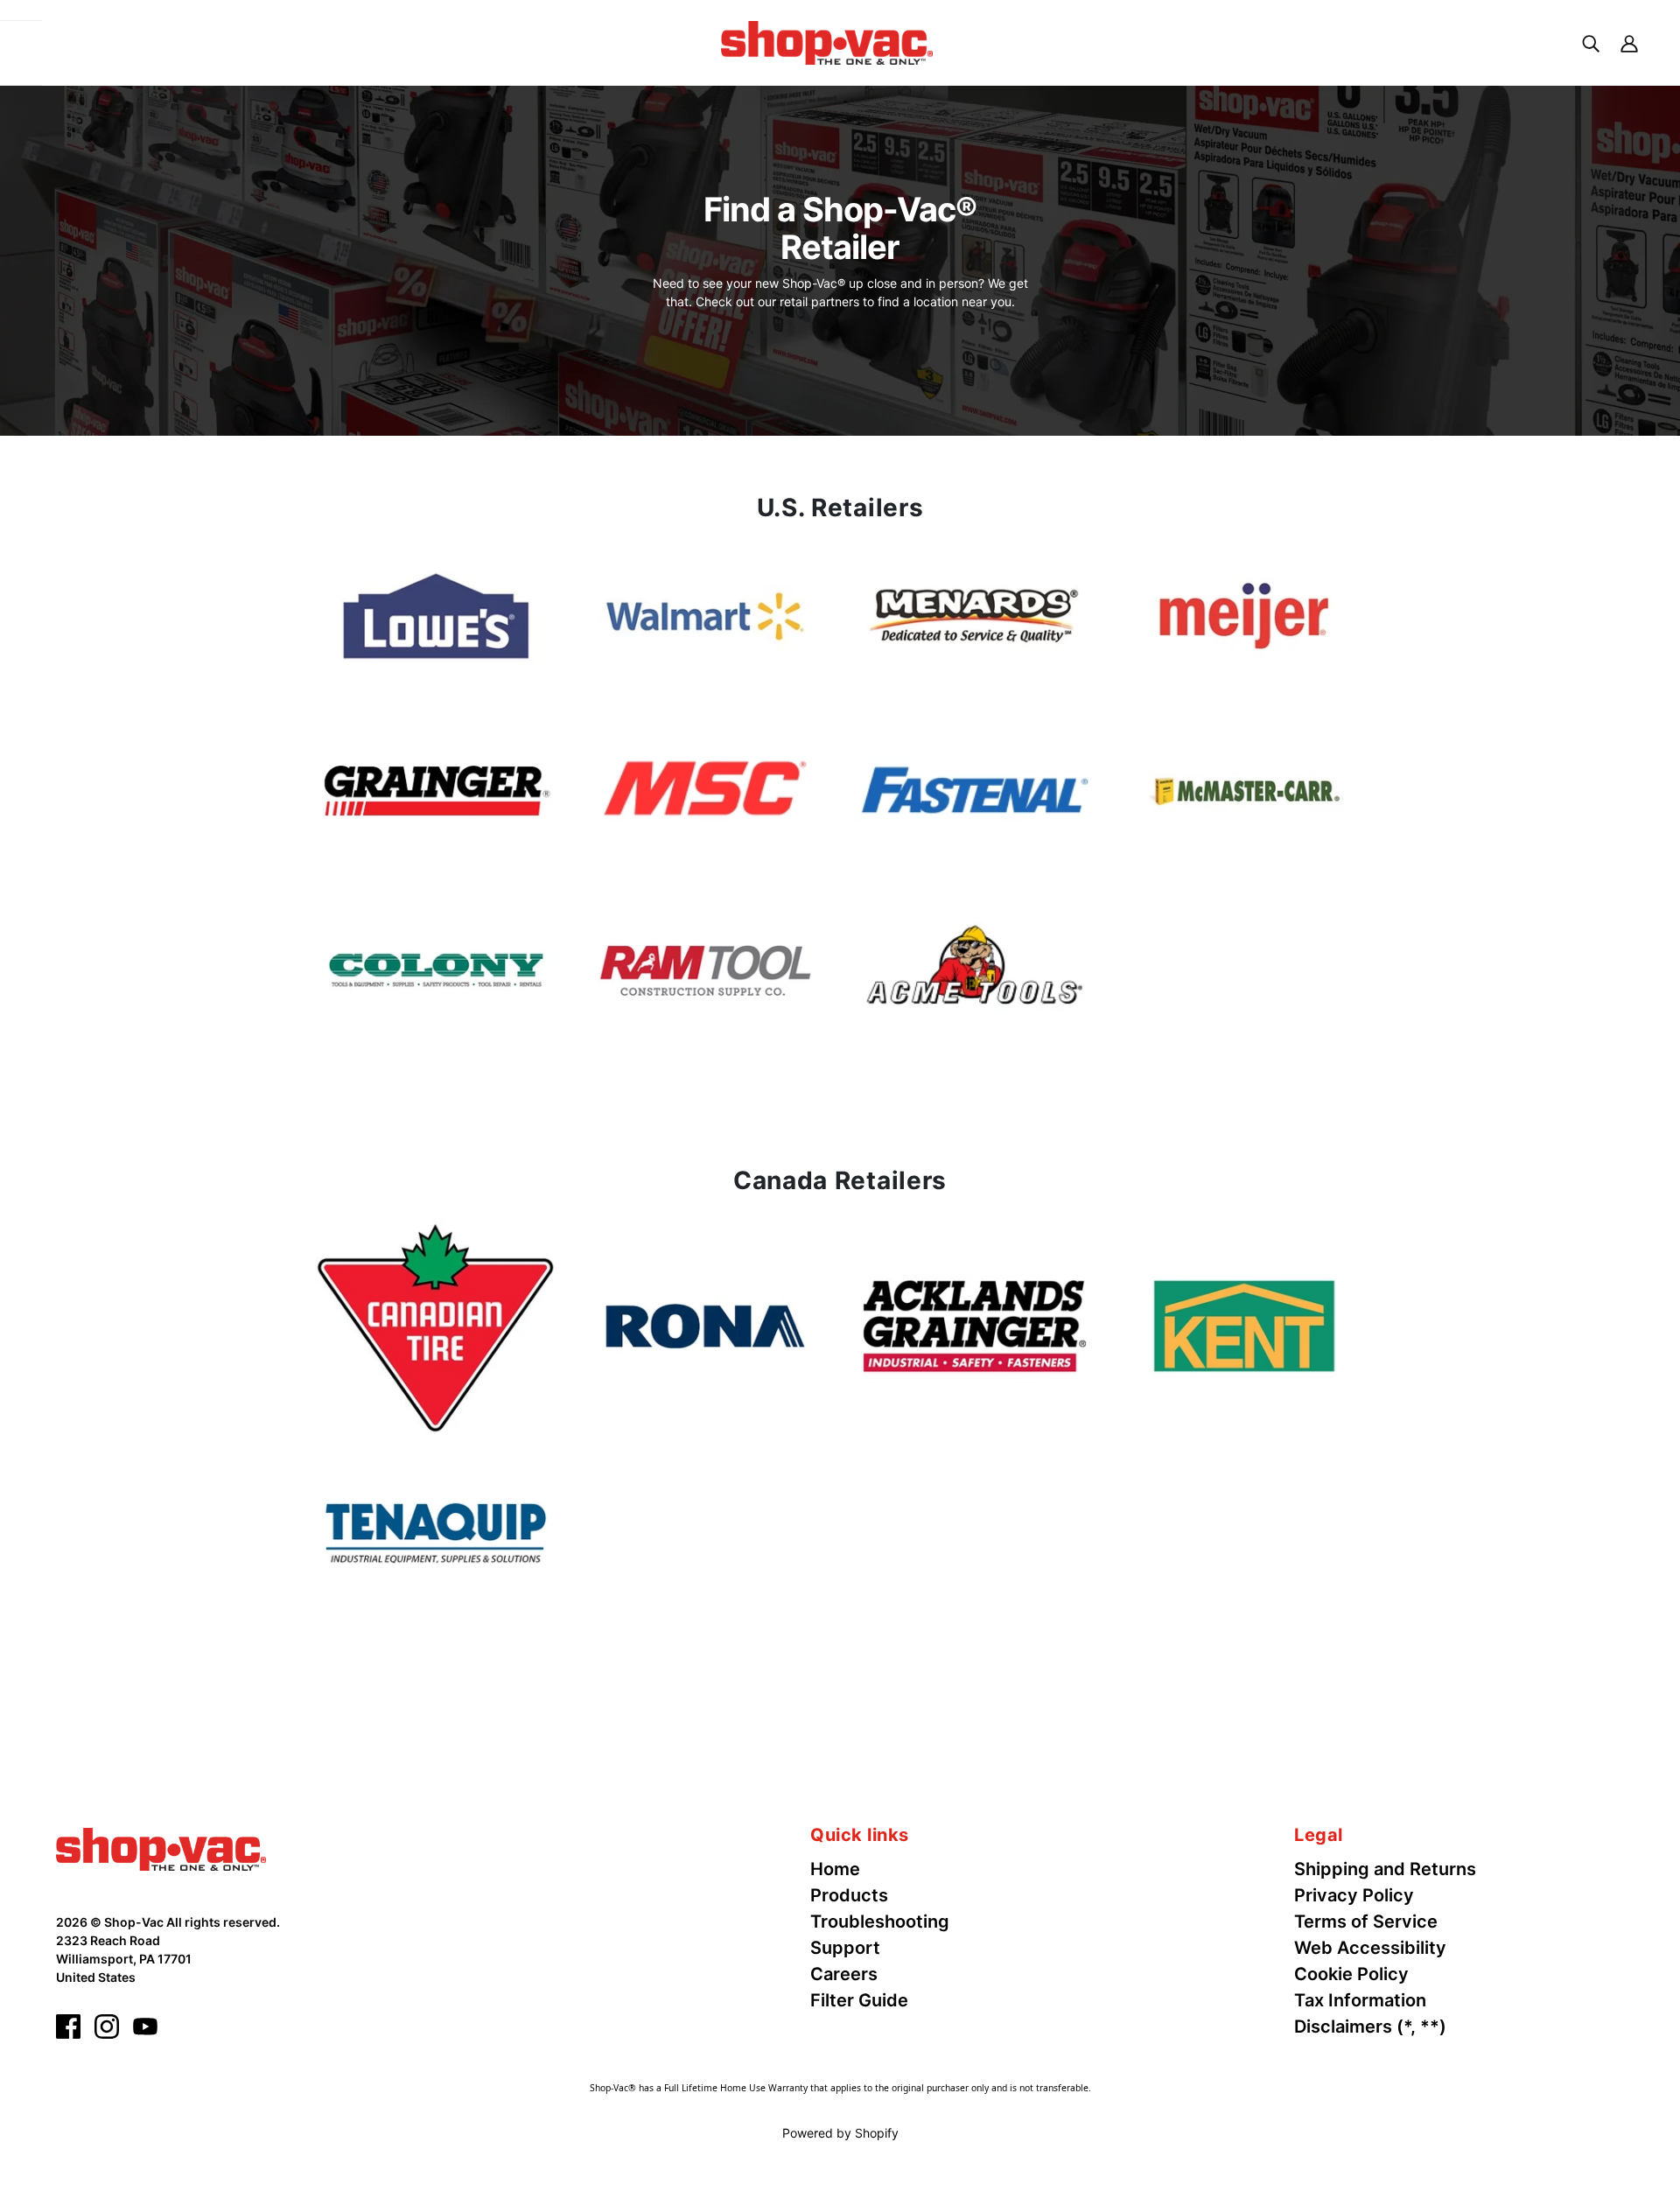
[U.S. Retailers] (436, 616)
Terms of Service (1366, 1921)
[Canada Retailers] (436, 1326)
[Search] (1591, 42)
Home (835, 1869)
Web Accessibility (1370, 1948)
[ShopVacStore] (161, 1848)
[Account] (1629, 42)
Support (845, 1948)
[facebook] (68, 2026)
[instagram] (107, 2026)
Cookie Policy (1351, 1974)
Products (849, 1895)
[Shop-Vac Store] (827, 41)
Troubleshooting (880, 1921)
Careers (844, 1974)
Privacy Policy (1354, 1895)
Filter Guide (859, 2000)
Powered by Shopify (840, 2133)
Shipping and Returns (1385, 1869)
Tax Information (1360, 2000)
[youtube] (145, 2026)
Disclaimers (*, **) (1370, 2026)
